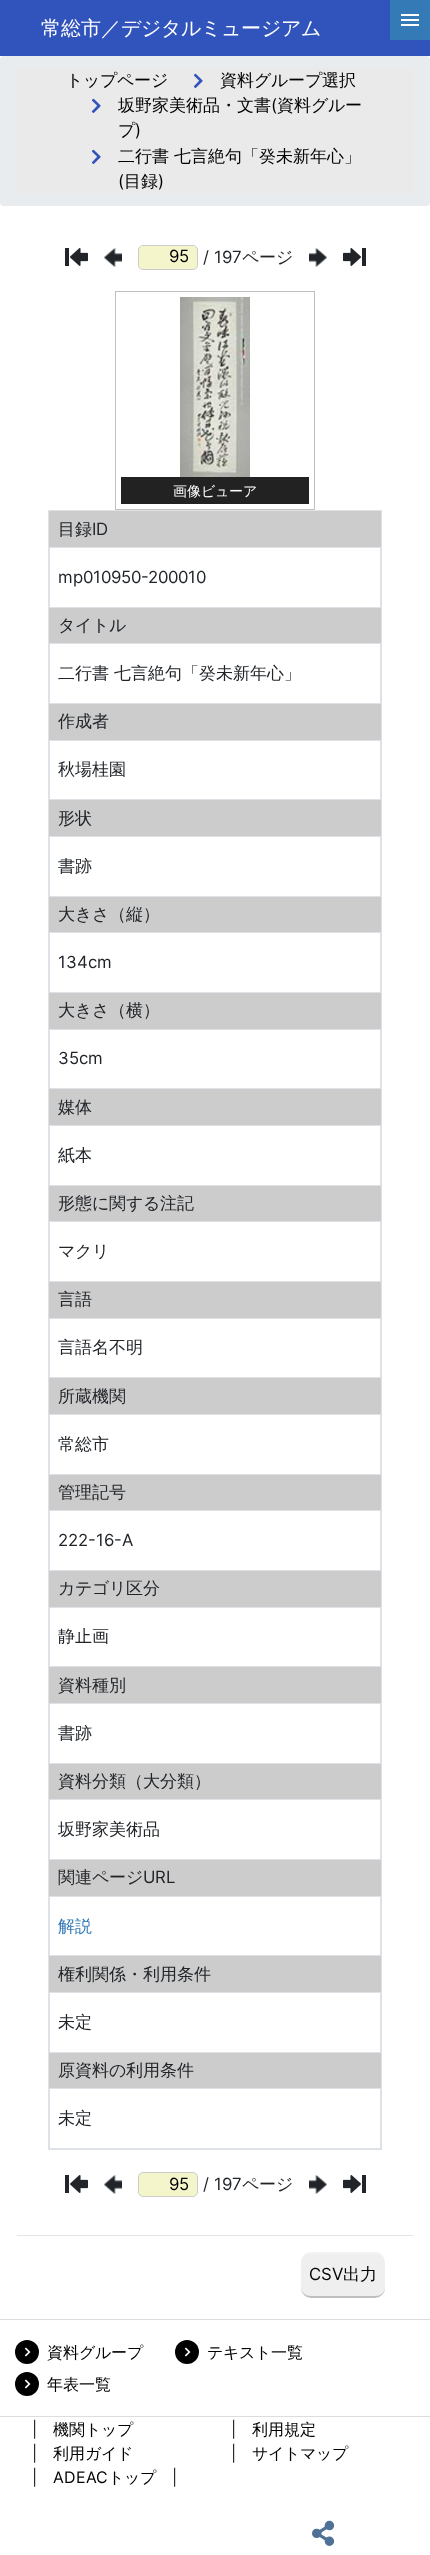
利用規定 (284, 2429)
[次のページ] (318, 257)
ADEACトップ (104, 2477)
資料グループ (95, 2352)
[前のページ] (113, 257)
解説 (75, 1926)
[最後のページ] (354, 257)
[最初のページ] (76, 257)
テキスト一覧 (255, 2352)
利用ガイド (93, 2453)
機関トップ (93, 2429)
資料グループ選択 (288, 80)
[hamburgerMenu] (410, 20)
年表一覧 (79, 2384)
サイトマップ (300, 2453)
